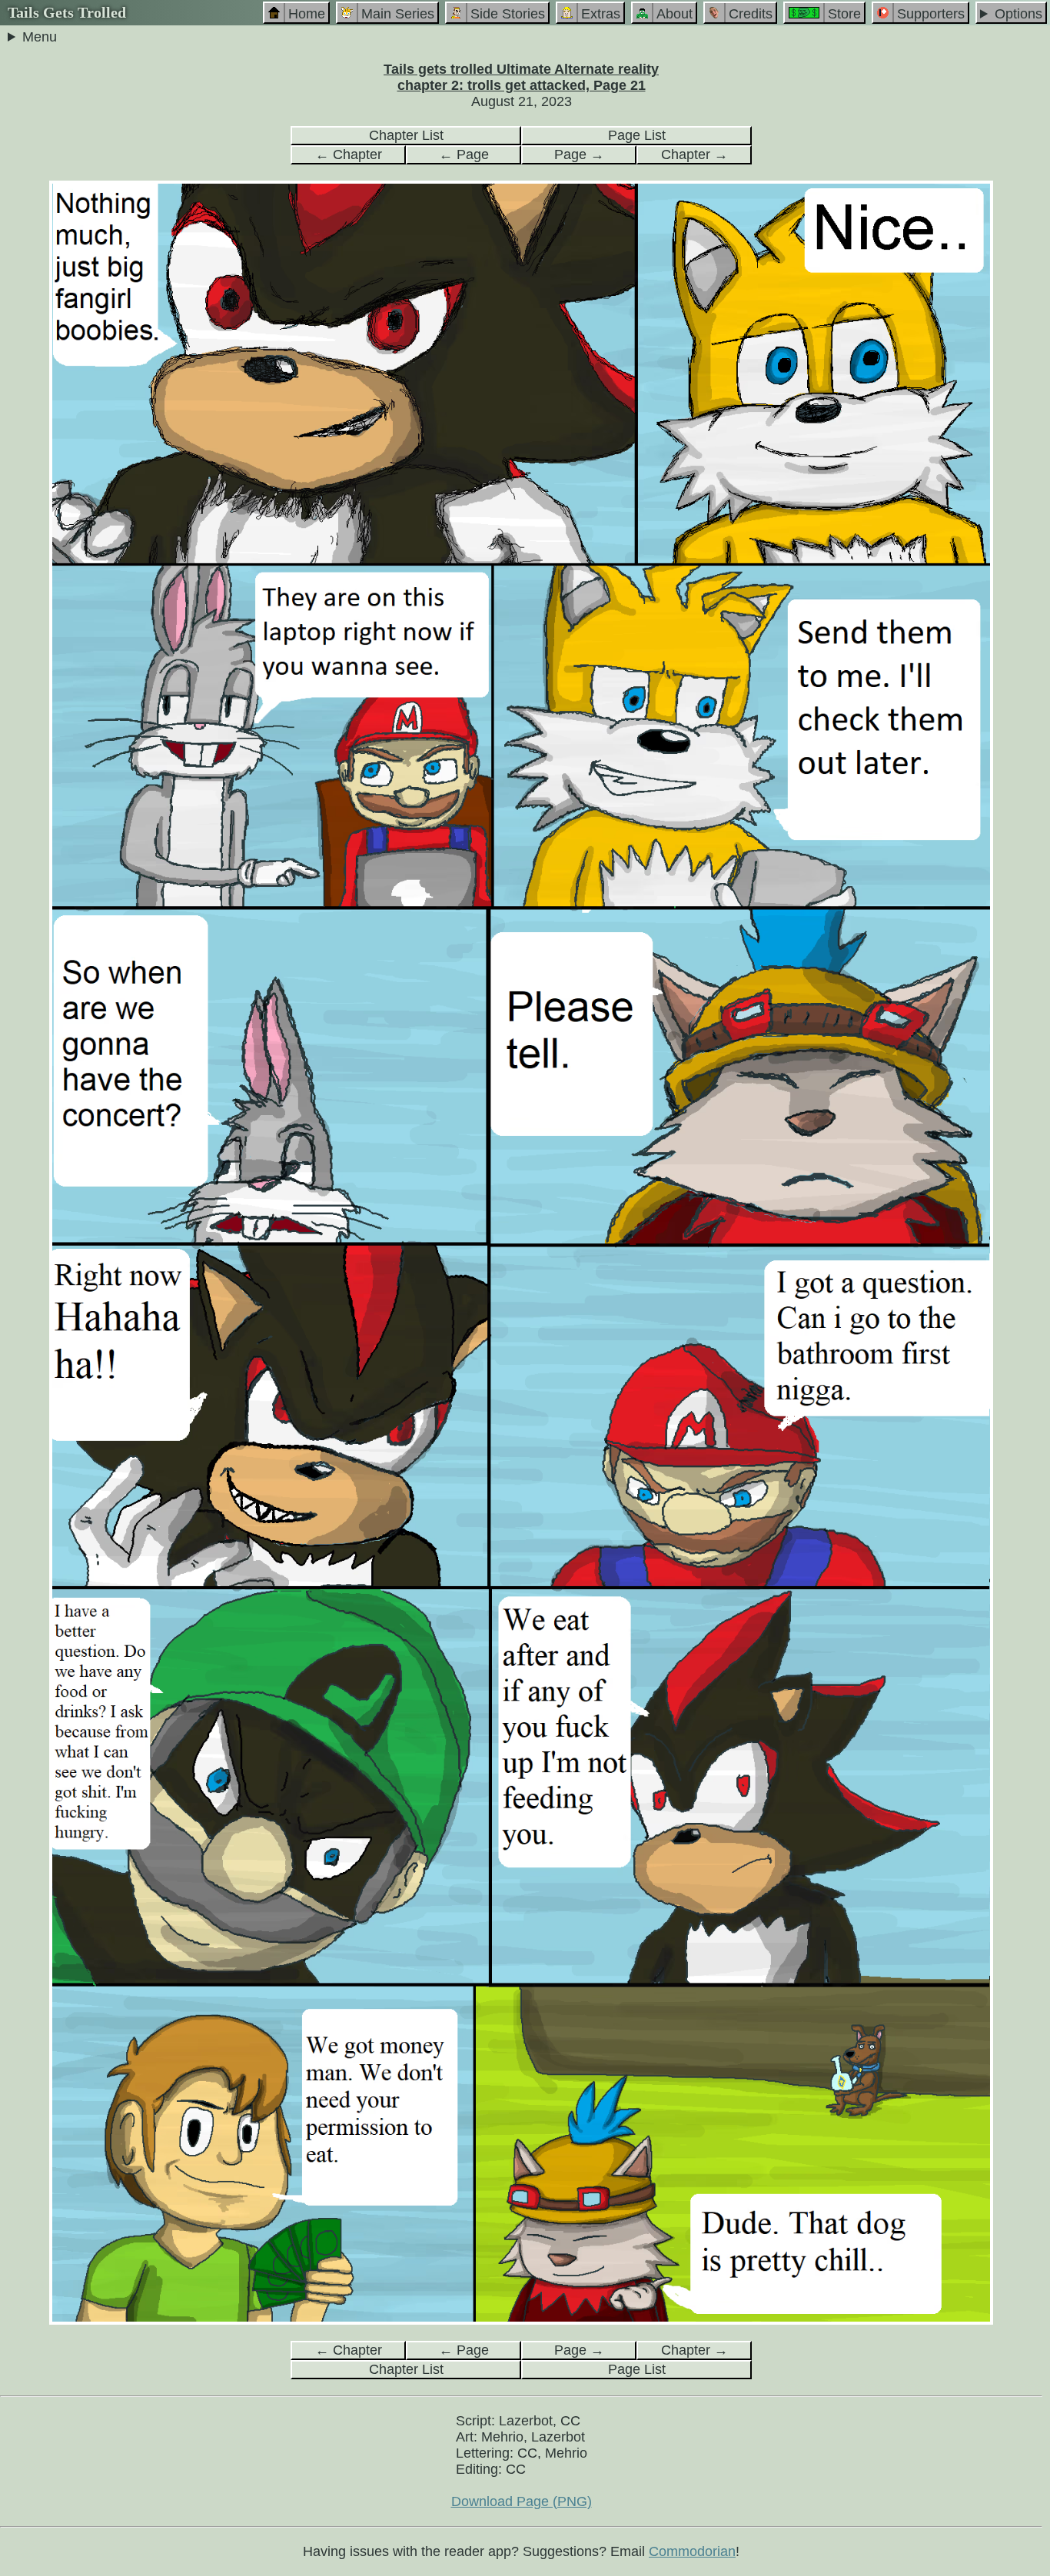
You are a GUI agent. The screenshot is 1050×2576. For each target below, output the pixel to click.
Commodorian (692, 2551)
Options (1018, 14)
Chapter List (406, 135)
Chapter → (694, 154)
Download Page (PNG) (522, 2501)
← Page (464, 154)
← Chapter (349, 154)
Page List (637, 135)
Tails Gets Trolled (67, 12)
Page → (579, 154)
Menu (40, 37)
